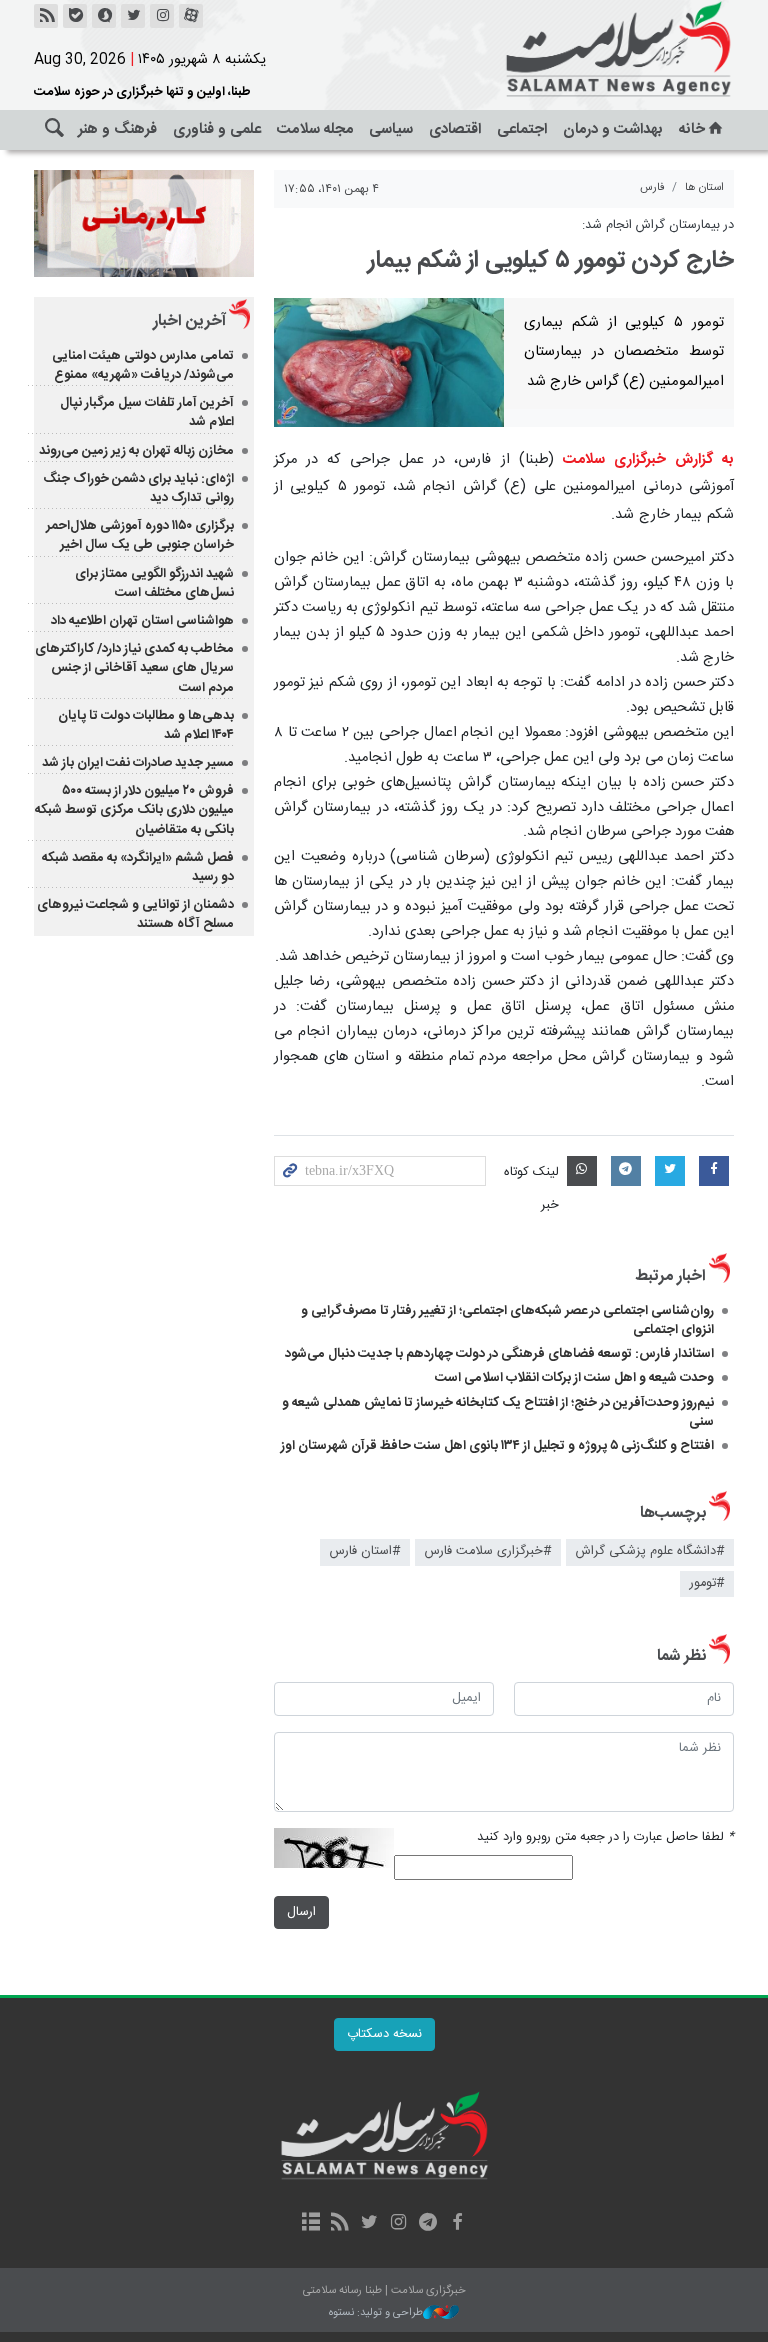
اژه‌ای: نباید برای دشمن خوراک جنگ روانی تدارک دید (138, 488)
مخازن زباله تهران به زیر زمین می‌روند (136, 451)
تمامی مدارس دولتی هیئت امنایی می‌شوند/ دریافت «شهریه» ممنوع (143, 365)
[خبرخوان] (46, 16)
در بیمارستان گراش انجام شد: (658, 225)
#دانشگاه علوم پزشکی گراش (650, 1551)
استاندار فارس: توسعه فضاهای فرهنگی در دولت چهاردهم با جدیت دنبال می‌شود (499, 1354)
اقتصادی (455, 129)
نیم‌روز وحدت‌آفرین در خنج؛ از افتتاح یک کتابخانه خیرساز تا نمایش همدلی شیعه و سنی (498, 1412)
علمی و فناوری (217, 129)
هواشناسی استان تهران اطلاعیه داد (142, 621)
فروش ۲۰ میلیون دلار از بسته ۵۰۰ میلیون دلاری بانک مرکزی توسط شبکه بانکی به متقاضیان (134, 810)
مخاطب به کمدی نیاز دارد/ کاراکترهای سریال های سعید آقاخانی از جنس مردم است (134, 668)
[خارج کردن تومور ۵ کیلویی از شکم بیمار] (389, 362)
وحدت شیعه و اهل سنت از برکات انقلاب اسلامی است (574, 1378)
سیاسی (391, 129)
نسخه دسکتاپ (384, 2034)
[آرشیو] (310, 2224)
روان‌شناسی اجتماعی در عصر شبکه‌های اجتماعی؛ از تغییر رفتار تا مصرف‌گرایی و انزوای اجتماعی (507, 1320)
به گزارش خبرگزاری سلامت (648, 460)
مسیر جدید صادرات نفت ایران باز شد (138, 763)
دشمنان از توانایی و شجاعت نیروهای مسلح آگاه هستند (135, 914)
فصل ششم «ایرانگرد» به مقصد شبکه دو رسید (138, 867)
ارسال (301, 1912)
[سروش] (104, 16)
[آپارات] (191, 16)
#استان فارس (365, 1551)
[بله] (75, 16)
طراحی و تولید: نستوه (376, 2313)
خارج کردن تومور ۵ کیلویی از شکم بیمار (551, 261)
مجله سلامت (315, 129)
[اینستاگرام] (162, 16)
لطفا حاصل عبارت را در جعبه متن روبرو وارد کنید (605, 1837)
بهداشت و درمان (613, 129)
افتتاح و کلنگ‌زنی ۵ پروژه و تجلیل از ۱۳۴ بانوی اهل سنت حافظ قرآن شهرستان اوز (497, 1446)
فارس (652, 187)
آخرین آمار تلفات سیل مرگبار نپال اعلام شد (147, 412)
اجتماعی (522, 129)
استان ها (704, 187)
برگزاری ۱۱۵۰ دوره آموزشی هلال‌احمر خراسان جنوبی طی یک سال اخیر (140, 535)
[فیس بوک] (456, 2224)
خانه (692, 129)
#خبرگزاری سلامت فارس (488, 1551)
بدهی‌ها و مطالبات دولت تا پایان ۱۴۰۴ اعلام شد (146, 725)
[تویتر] (133, 16)
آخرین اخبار (189, 321)
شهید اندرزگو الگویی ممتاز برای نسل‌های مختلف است (154, 583)
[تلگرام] (427, 2224)
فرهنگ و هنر (117, 129)
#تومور (707, 1583)
